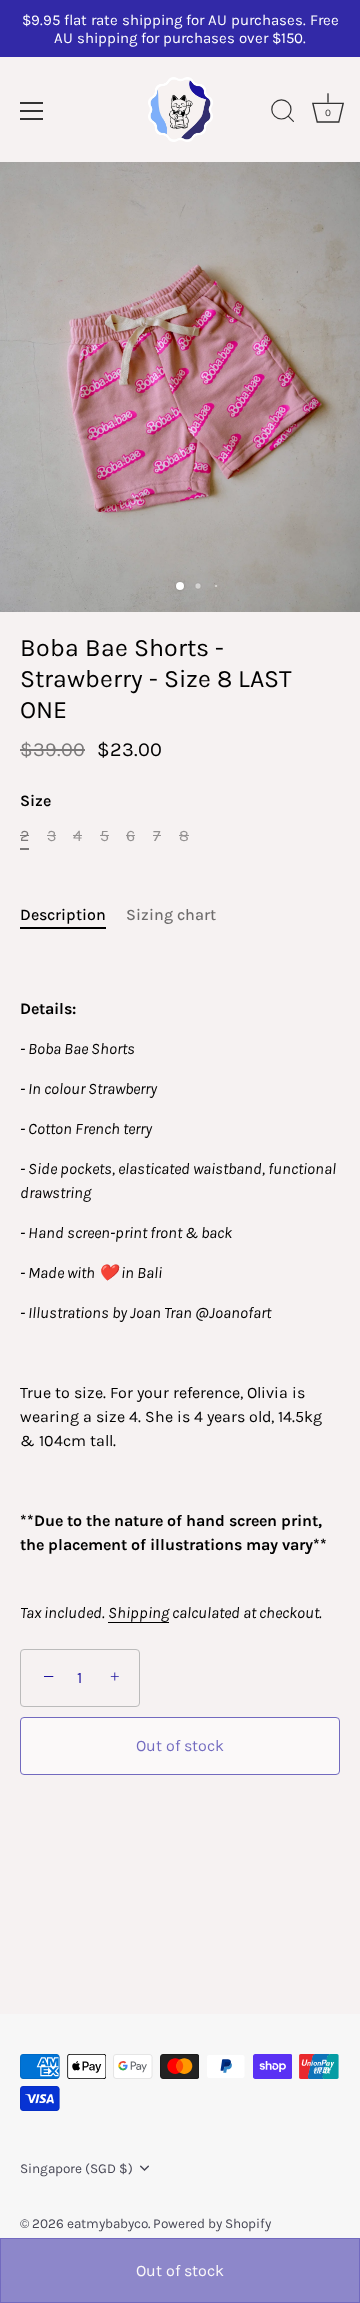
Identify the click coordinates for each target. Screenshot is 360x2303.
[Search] (283, 114)
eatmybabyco (107, 2223)
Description (63, 914)
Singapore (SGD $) (76, 2168)
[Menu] (32, 111)
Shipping (138, 1612)
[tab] (73, 915)
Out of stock (180, 2270)
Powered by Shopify (212, 2223)
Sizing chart (171, 914)
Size (35, 800)
